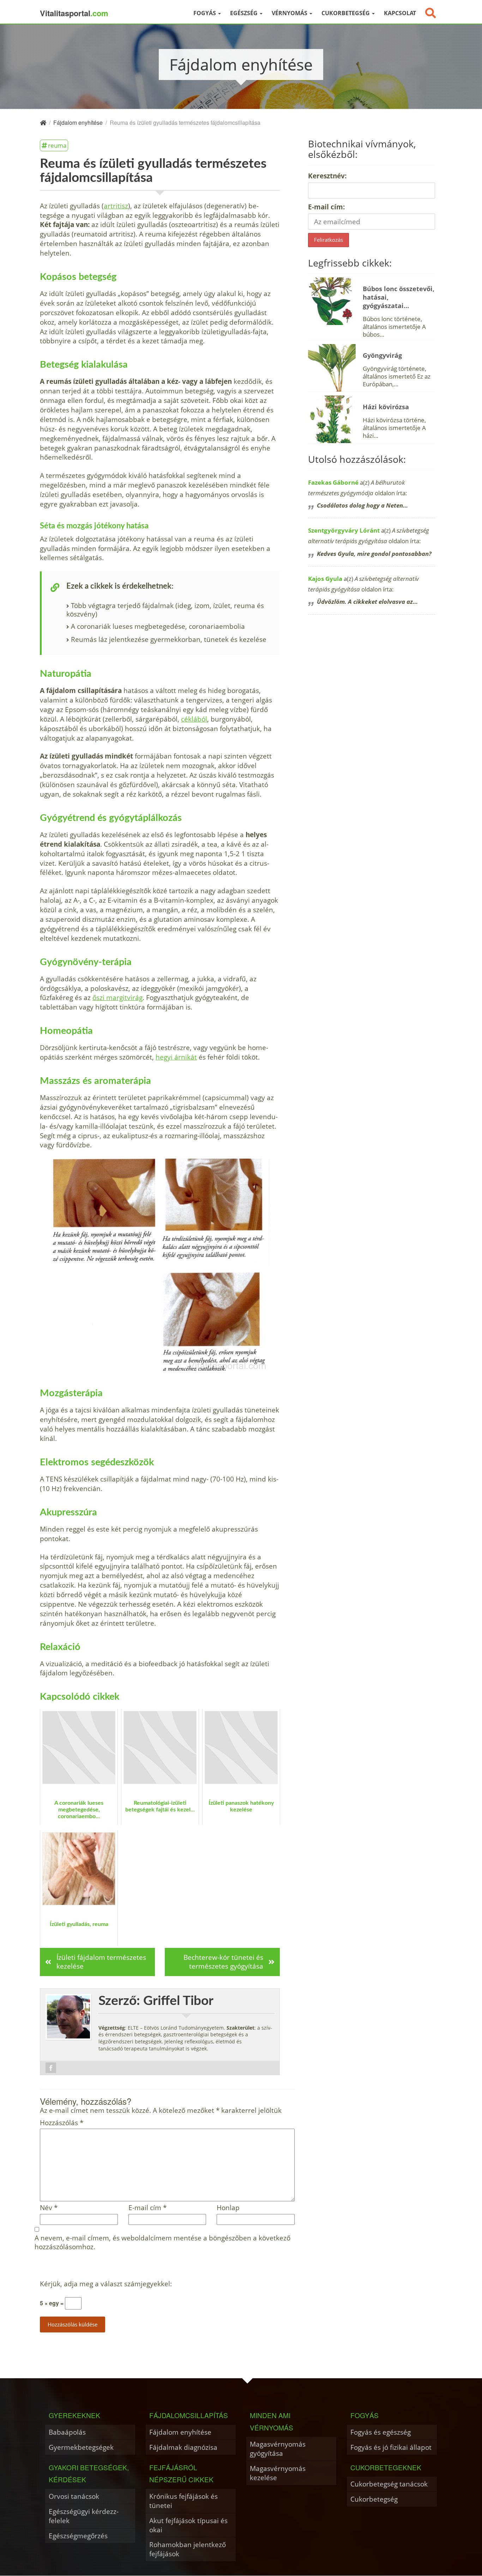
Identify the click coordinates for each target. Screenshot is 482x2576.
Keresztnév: (327, 176)
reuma (57, 145)
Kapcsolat (400, 13)
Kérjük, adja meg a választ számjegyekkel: (106, 2284)
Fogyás (205, 13)
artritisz (116, 206)
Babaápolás (67, 2432)
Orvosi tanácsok (74, 2496)
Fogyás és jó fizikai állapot (391, 2447)
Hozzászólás (62, 2123)
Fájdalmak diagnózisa (183, 2447)
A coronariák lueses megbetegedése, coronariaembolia (158, 626)
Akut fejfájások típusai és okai (188, 2525)
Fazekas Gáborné (333, 482)
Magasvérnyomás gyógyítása (278, 2449)
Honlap (228, 2208)
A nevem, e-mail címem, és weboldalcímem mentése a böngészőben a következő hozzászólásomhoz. (162, 2243)
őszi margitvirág (118, 997)
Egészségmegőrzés (78, 2536)
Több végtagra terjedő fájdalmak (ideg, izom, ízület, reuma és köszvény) (165, 610)
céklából (194, 719)
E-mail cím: (326, 207)
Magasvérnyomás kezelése (278, 2473)
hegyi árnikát (176, 1057)
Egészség (245, 13)
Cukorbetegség (346, 13)
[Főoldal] (43, 122)
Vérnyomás (290, 13)
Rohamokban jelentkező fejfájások (188, 2549)
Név (49, 2208)
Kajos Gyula (325, 579)
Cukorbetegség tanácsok (389, 2484)
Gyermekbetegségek (81, 2447)
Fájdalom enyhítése (180, 2432)
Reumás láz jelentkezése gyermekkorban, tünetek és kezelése (169, 639)
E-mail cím (147, 2208)
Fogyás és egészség (381, 2432)
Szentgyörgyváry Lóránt (344, 530)
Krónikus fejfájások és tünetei (183, 2501)
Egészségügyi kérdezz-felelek (84, 2516)
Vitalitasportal (74, 13)
